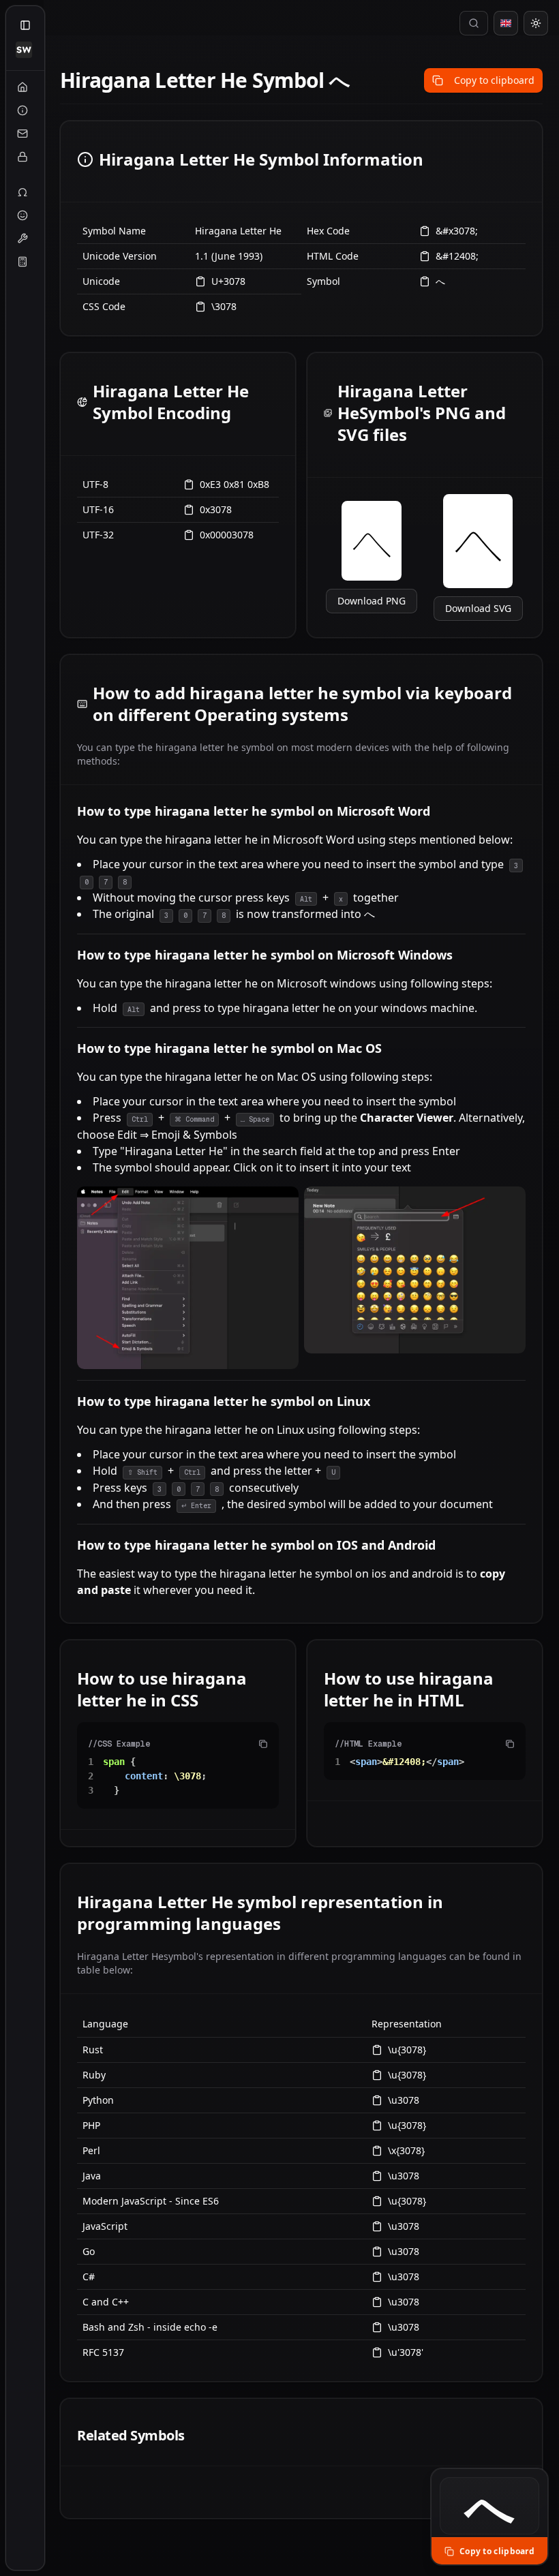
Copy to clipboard (494, 80)
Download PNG (372, 601)
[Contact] (22, 134)
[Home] (22, 87)
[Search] (474, 23)
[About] (22, 110)
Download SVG (478, 608)
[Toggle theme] (536, 23)
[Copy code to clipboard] (263, 1744)
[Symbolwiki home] (24, 50)
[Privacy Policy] (22, 157)
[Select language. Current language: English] (506, 23)
